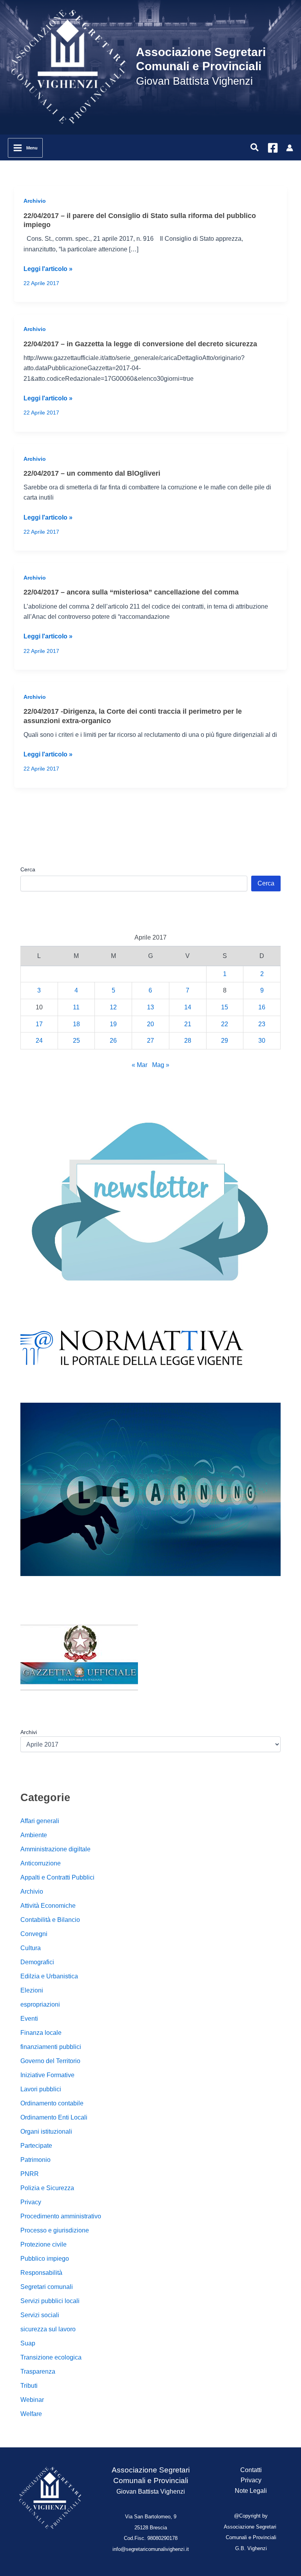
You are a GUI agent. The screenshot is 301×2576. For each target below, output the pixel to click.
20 (150, 1024)
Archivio (35, 201)
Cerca (28, 869)
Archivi (29, 1732)
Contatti (251, 2470)
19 (113, 1024)
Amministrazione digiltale (55, 1849)
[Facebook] (273, 148)
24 (39, 1041)
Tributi (29, 2386)
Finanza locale (41, 2033)
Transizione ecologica (51, 2357)
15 (225, 1007)
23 (262, 1024)
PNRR (30, 2174)
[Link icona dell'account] (290, 148)
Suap (28, 2343)
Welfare (31, 2414)
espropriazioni (40, 2004)
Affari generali (40, 1821)
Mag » (161, 1065)
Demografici (37, 1962)
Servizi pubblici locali (50, 2301)
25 (76, 1041)
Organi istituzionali (46, 2132)
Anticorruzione (41, 1863)
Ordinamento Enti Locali (54, 2117)
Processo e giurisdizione (55, 2230)
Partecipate (36, 2146)
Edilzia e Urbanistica (49, 1976)
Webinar (32, 2400)
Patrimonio (35, 2160)
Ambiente (34, 1835)
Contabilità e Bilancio (50, 1920)
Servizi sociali (40, 2315)
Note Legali (251, 2491)
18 (76, 1024)
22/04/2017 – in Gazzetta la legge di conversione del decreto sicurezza (140, 344)
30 (262, 1041)
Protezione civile (44, 2244)
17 (39, 1024)
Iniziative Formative (47, 2075)
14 (188, 1007)
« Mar (140, 1065)
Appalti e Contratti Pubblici (57, 1877)
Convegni (34, 1934)
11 (76, 1007)
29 (225, 1041)
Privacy (31, 2202)
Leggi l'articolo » (48, 270)
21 (188, 1024)
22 (225, 1024)
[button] (255, 148)
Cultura (31, 1948)
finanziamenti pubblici (51, 2047)
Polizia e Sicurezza (47, 2188)
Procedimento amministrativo (61, 2216)
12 (113, 1007)
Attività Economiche (48, 1906)
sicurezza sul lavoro (48, 2329)
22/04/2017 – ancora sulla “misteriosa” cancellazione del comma (131, 592)
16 (262, 1007)
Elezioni (32, 1990)
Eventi (29, 2019)
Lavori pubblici (41, 2089)
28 (188, 1041)
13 (150, 1007)
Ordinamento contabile (52, 2103)
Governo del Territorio (50, 2061)
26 (113, 1041)
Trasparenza (38, 2371)
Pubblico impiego (45, 2259)
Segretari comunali (47, 2287)
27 (150, 1041)
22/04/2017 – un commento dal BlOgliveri (92, 473)
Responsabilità (41, 2273)
